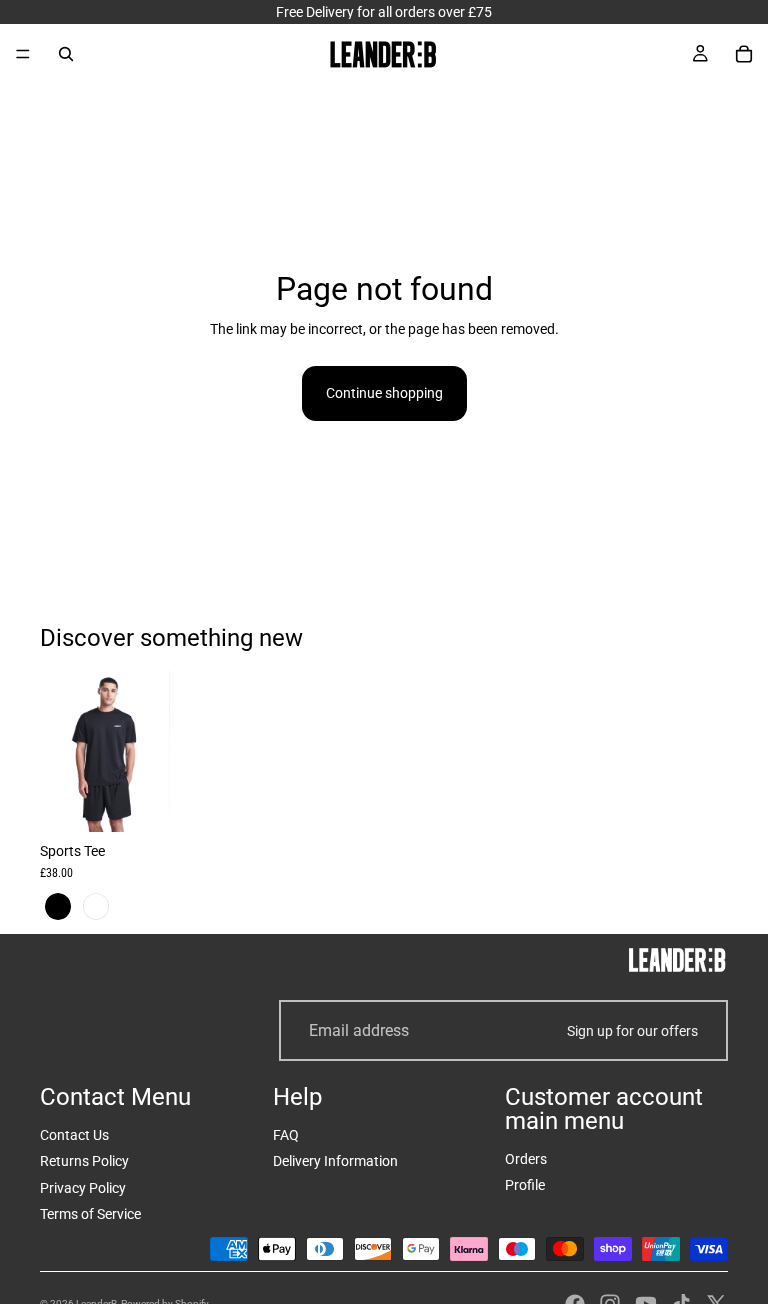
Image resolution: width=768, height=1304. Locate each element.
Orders (526, 1159)
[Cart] (744, 54)
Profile (525, 1185)
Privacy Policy (83, 1188)
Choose (156, 801)
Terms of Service (90, 1214)
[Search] (66, 54)
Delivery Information (335, 1161)
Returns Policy (84, 1161)
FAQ (286, 1135)
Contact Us (74, 1135)
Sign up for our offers (632, 1031)
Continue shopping (384, 393)
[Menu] (23, 54)
